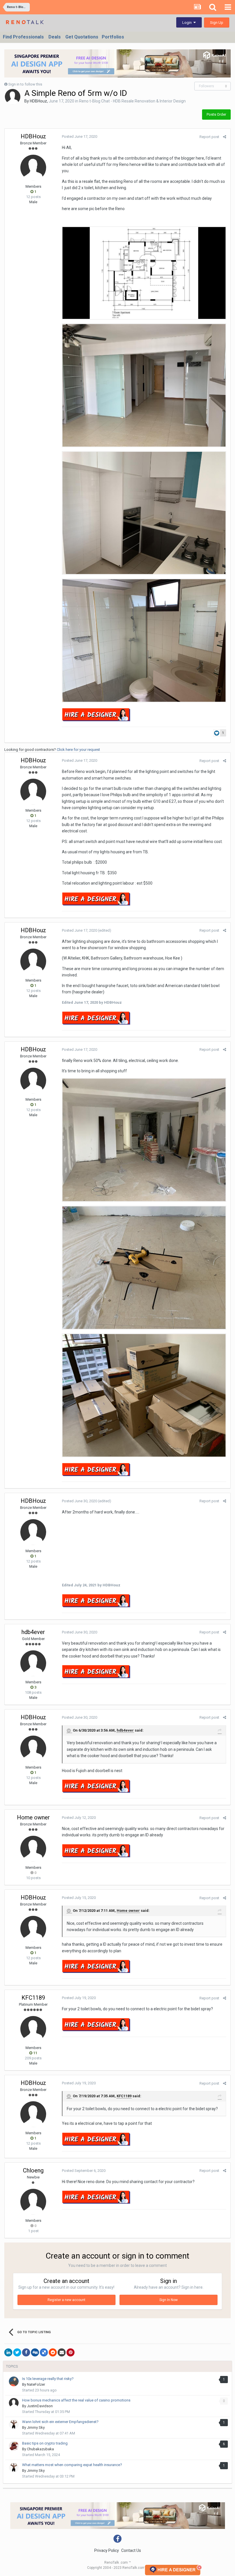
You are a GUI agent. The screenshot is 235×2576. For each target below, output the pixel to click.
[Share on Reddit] (53, 2352)
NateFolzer (36, 2384)
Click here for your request (78, 750)
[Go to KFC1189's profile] (33, 2029)
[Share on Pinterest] (70, 2352)
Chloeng (33, 2170)
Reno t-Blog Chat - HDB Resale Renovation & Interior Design (132, 101)
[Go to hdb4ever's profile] (33, 1663)
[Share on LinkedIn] (8, 2352)
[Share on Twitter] (17, 2352)
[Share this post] (225, 137)
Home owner (33, 1817)
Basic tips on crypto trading (45, 2443)
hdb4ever (33, 1632)
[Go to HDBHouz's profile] (13, 97)
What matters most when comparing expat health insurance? (72, 2465)
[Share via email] (62, 2352)
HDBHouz (38, 101)
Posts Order (216, 114)
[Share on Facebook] (26, 2352)
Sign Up (217, 23)
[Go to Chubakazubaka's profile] (14, 2446)
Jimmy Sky (36, 2427)
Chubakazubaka (40, 2449)
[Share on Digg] (35, 2352)
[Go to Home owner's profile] (33, 1849)
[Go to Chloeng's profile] (33, 2202)
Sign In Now (169, 2300)
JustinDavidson (40, 2406)
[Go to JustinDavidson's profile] (14, 2403)
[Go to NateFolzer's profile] (14, 2381)
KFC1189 (33, 1998)
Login (188, 23)
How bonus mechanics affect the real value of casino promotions (76, 2400)
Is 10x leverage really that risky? (48, 2379)
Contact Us (131, 2550)
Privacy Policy (107, 2550)
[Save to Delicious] (44, 2352)
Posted (80, 136)
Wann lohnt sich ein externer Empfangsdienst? (60, 2422)
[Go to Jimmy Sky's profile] (14, 2424)
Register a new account (66, 2300)
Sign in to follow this (25, 84)
